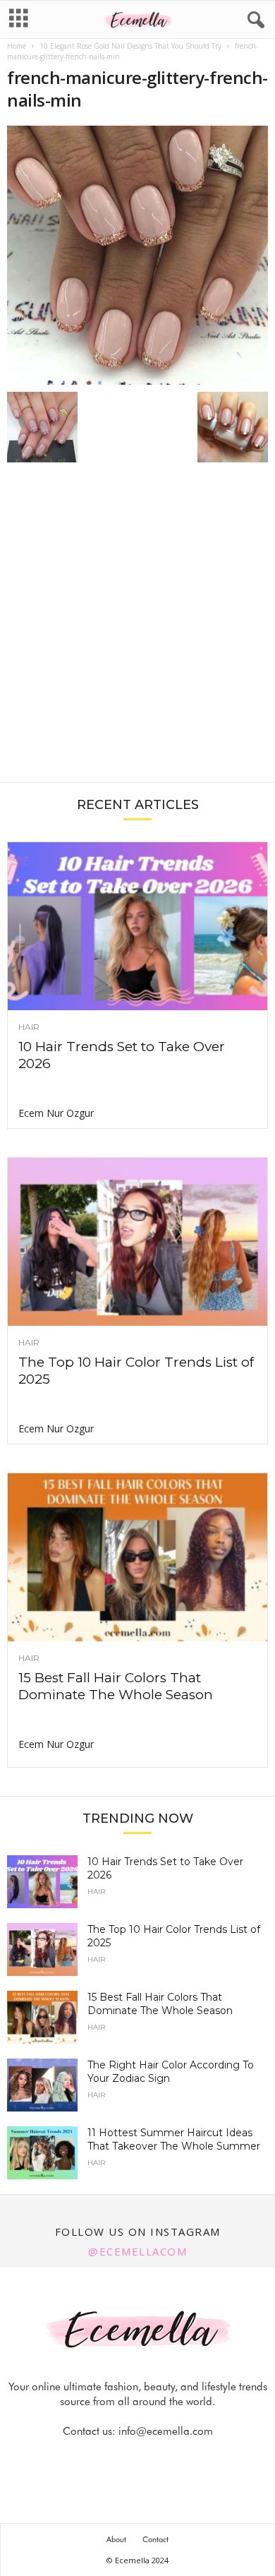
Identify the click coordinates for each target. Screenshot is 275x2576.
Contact (155, 2539)
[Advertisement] (137, 630)
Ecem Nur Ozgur (56, 1113)
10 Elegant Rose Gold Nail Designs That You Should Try (130, 46)
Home (17, 46)
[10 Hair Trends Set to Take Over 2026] (137, 926)
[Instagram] (123, 2459)
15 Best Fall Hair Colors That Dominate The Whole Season (116, 1686)
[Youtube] (186, 2459)
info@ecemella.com (166, 2431)
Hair (29, 1027)
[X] (155, 2459)
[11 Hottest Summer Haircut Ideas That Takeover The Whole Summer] (42, 2153)
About (116, 2539)
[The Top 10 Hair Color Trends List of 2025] (137, 1242)
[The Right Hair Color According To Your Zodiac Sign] (42, 2085)
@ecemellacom (137, 2251)
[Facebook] (90, 2459)
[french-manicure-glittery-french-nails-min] (137, 255)
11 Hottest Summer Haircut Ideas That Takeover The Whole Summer (174, 2139)
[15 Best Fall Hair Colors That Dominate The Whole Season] (137, 1557)
